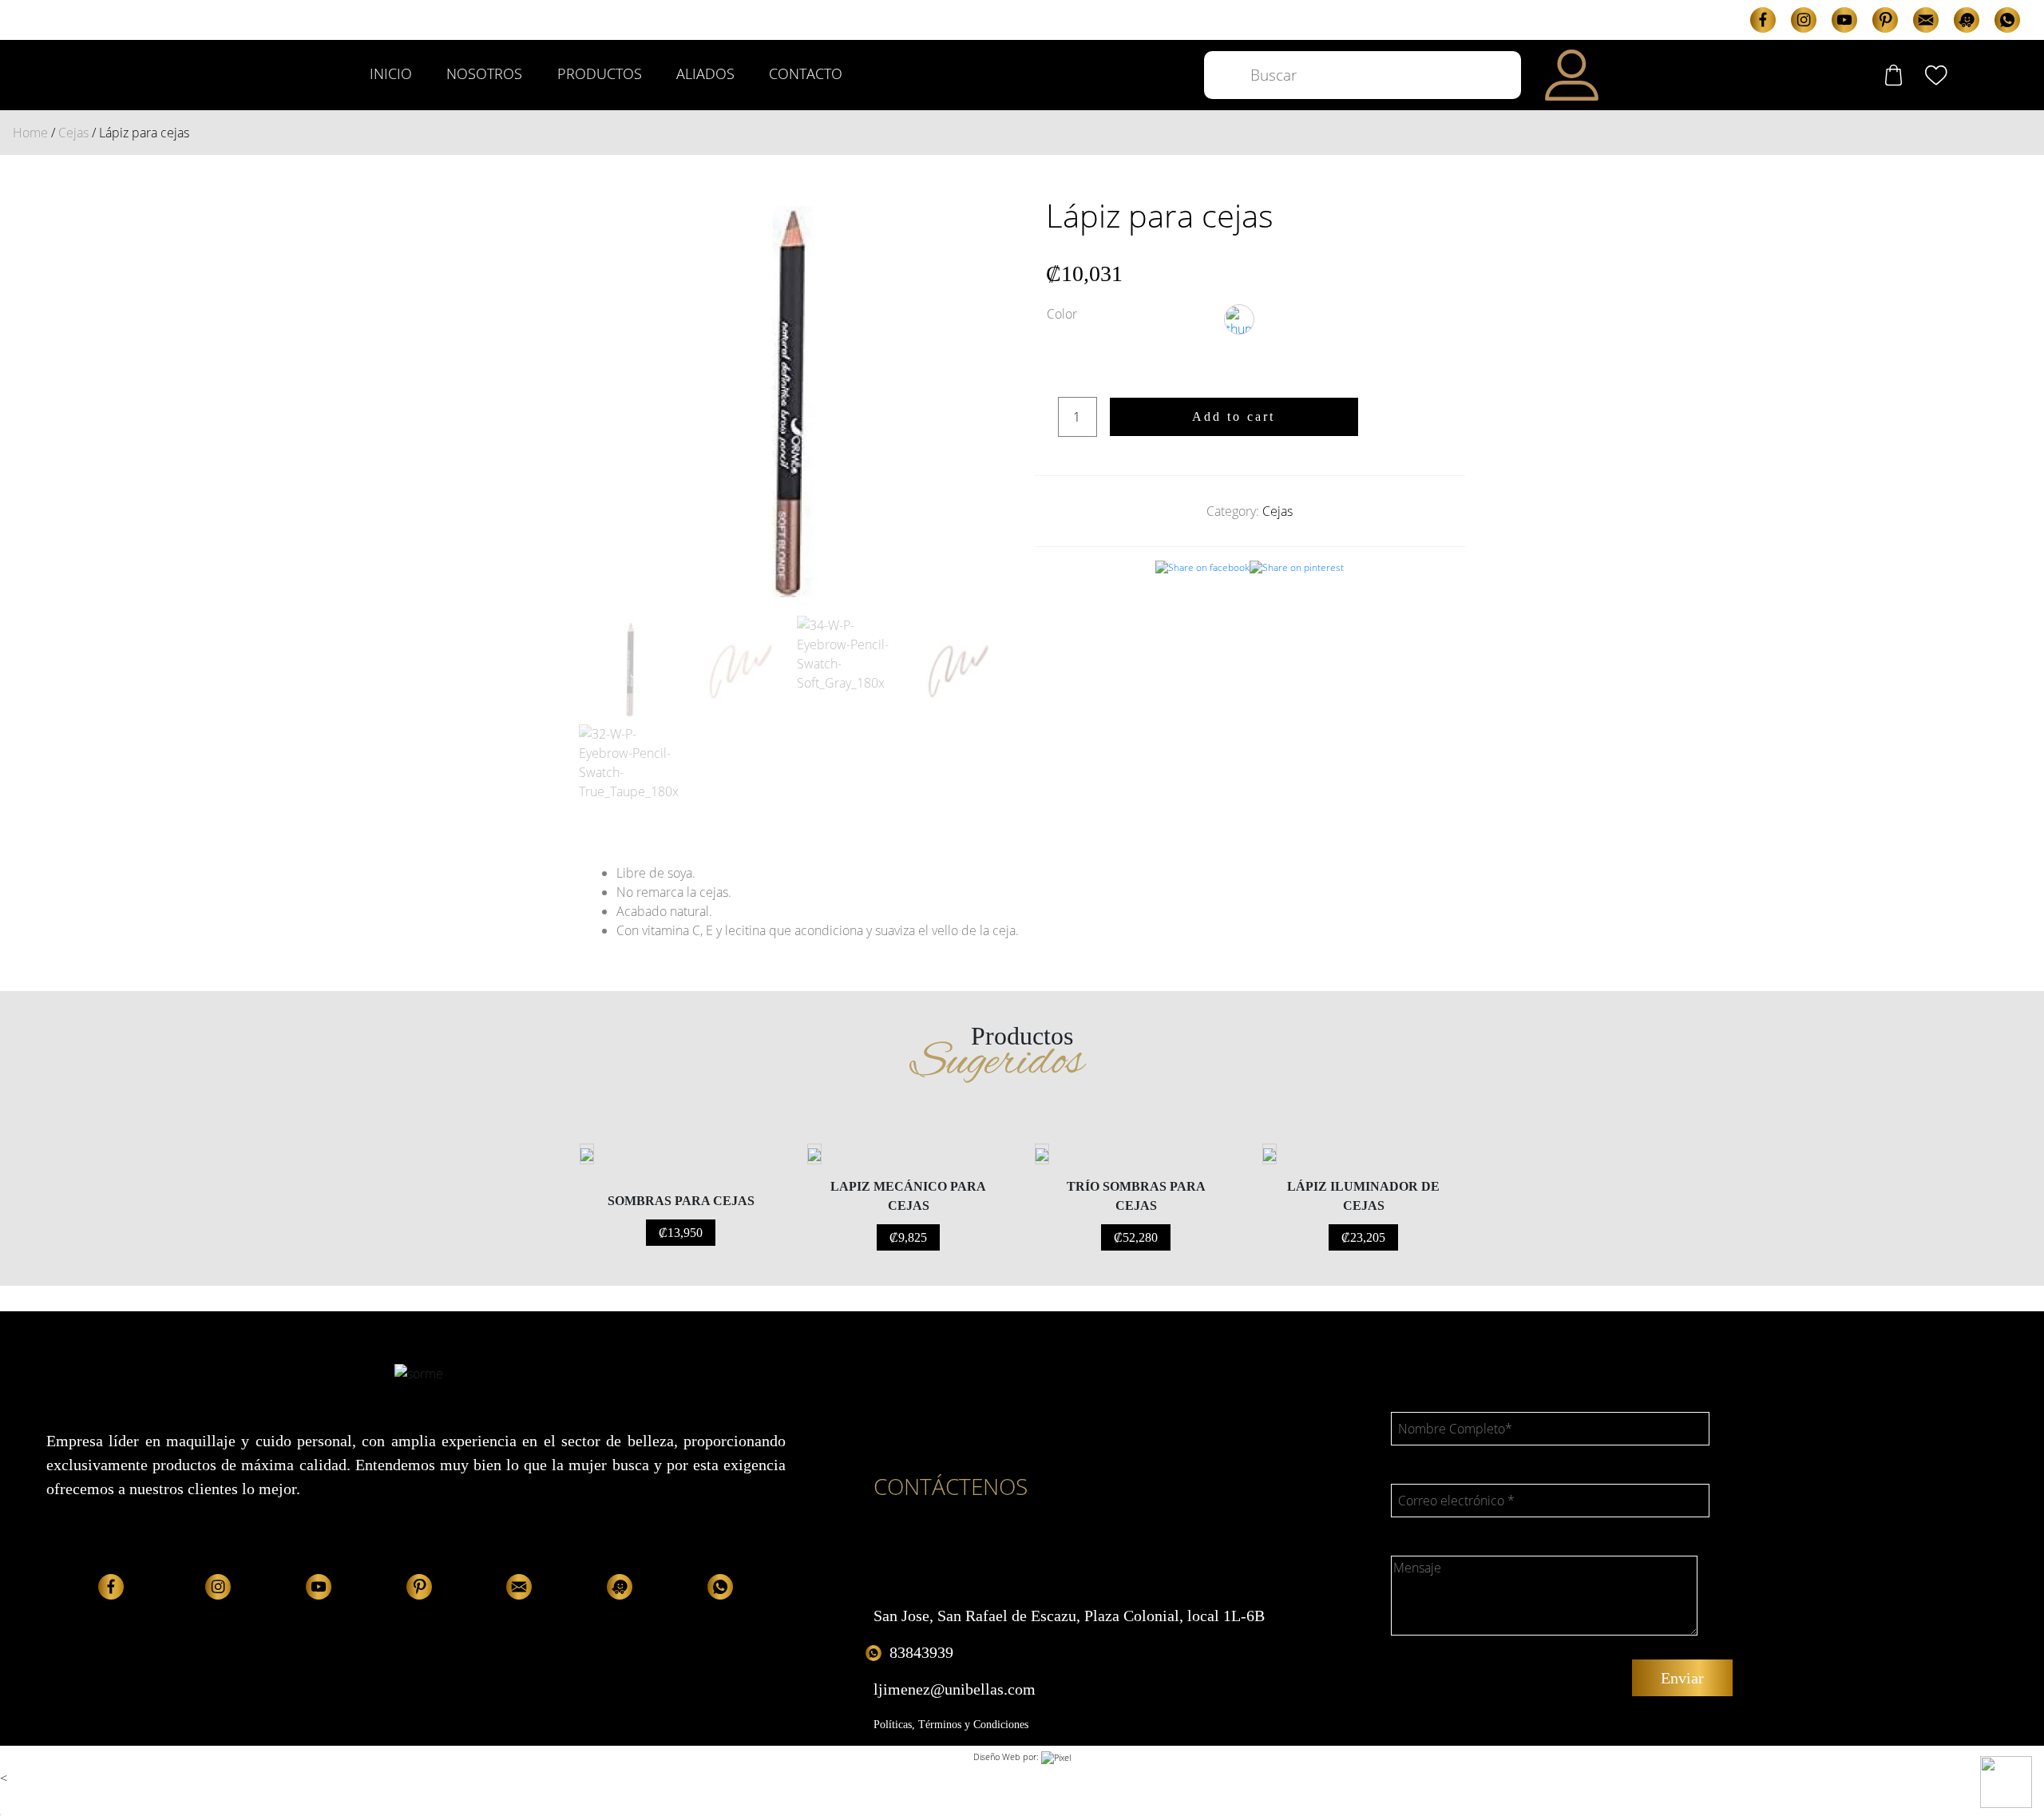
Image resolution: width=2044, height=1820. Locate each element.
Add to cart (1234, 416)
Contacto (806, 73)
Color (1062, 314)
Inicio (391, 73)
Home (30, 133)
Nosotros (484, 73)
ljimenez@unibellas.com (955, 1689)
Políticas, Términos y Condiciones (951, 1725)
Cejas (73, 133)
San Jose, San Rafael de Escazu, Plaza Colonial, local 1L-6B (1069, 1616)
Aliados (705, 73)
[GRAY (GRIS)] (1239, 319)
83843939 (921, 1652)
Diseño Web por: (1007, 1757)
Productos (600, 73)
